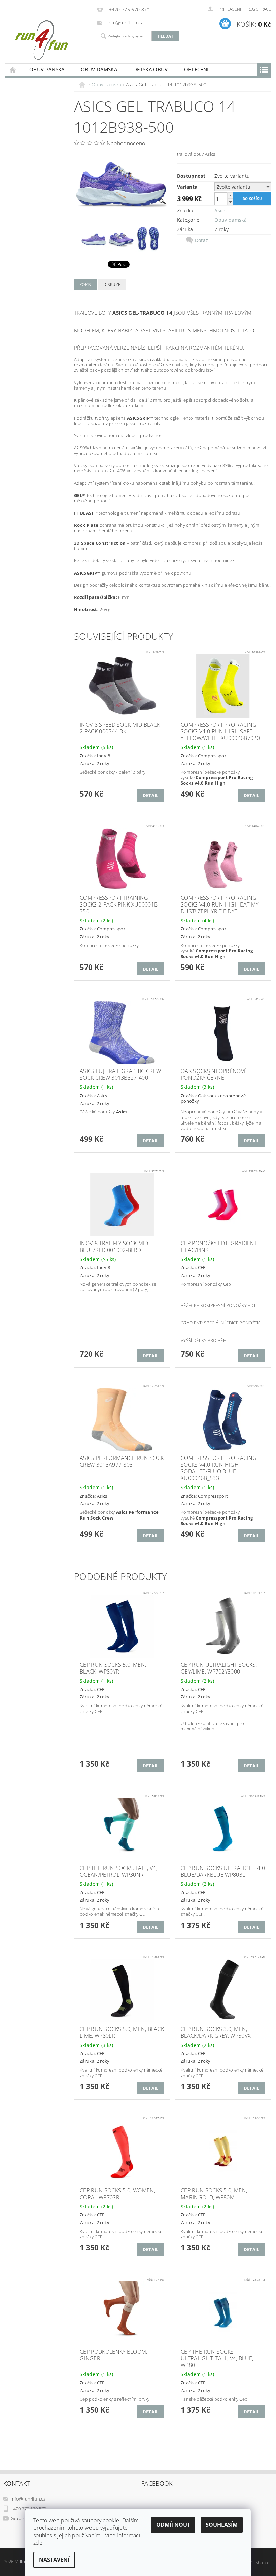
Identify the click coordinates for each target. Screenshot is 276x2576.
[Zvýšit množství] (230, 196)
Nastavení (54, 2560)
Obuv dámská (99, 69)
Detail (151, 795)
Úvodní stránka (13, 70)
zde (38, 2543)
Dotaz (202, 240)
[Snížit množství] (230, 202)
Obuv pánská (47, 69)
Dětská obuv (151, 69)
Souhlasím (222, 2525)
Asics (220, 210)
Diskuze (112, 285)
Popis (85, 285)
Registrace (259, 9)
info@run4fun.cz (28, 2499)
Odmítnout (173, 2525)
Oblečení (196, 69)
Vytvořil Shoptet (255, 2562)
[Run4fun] (49, 40)
